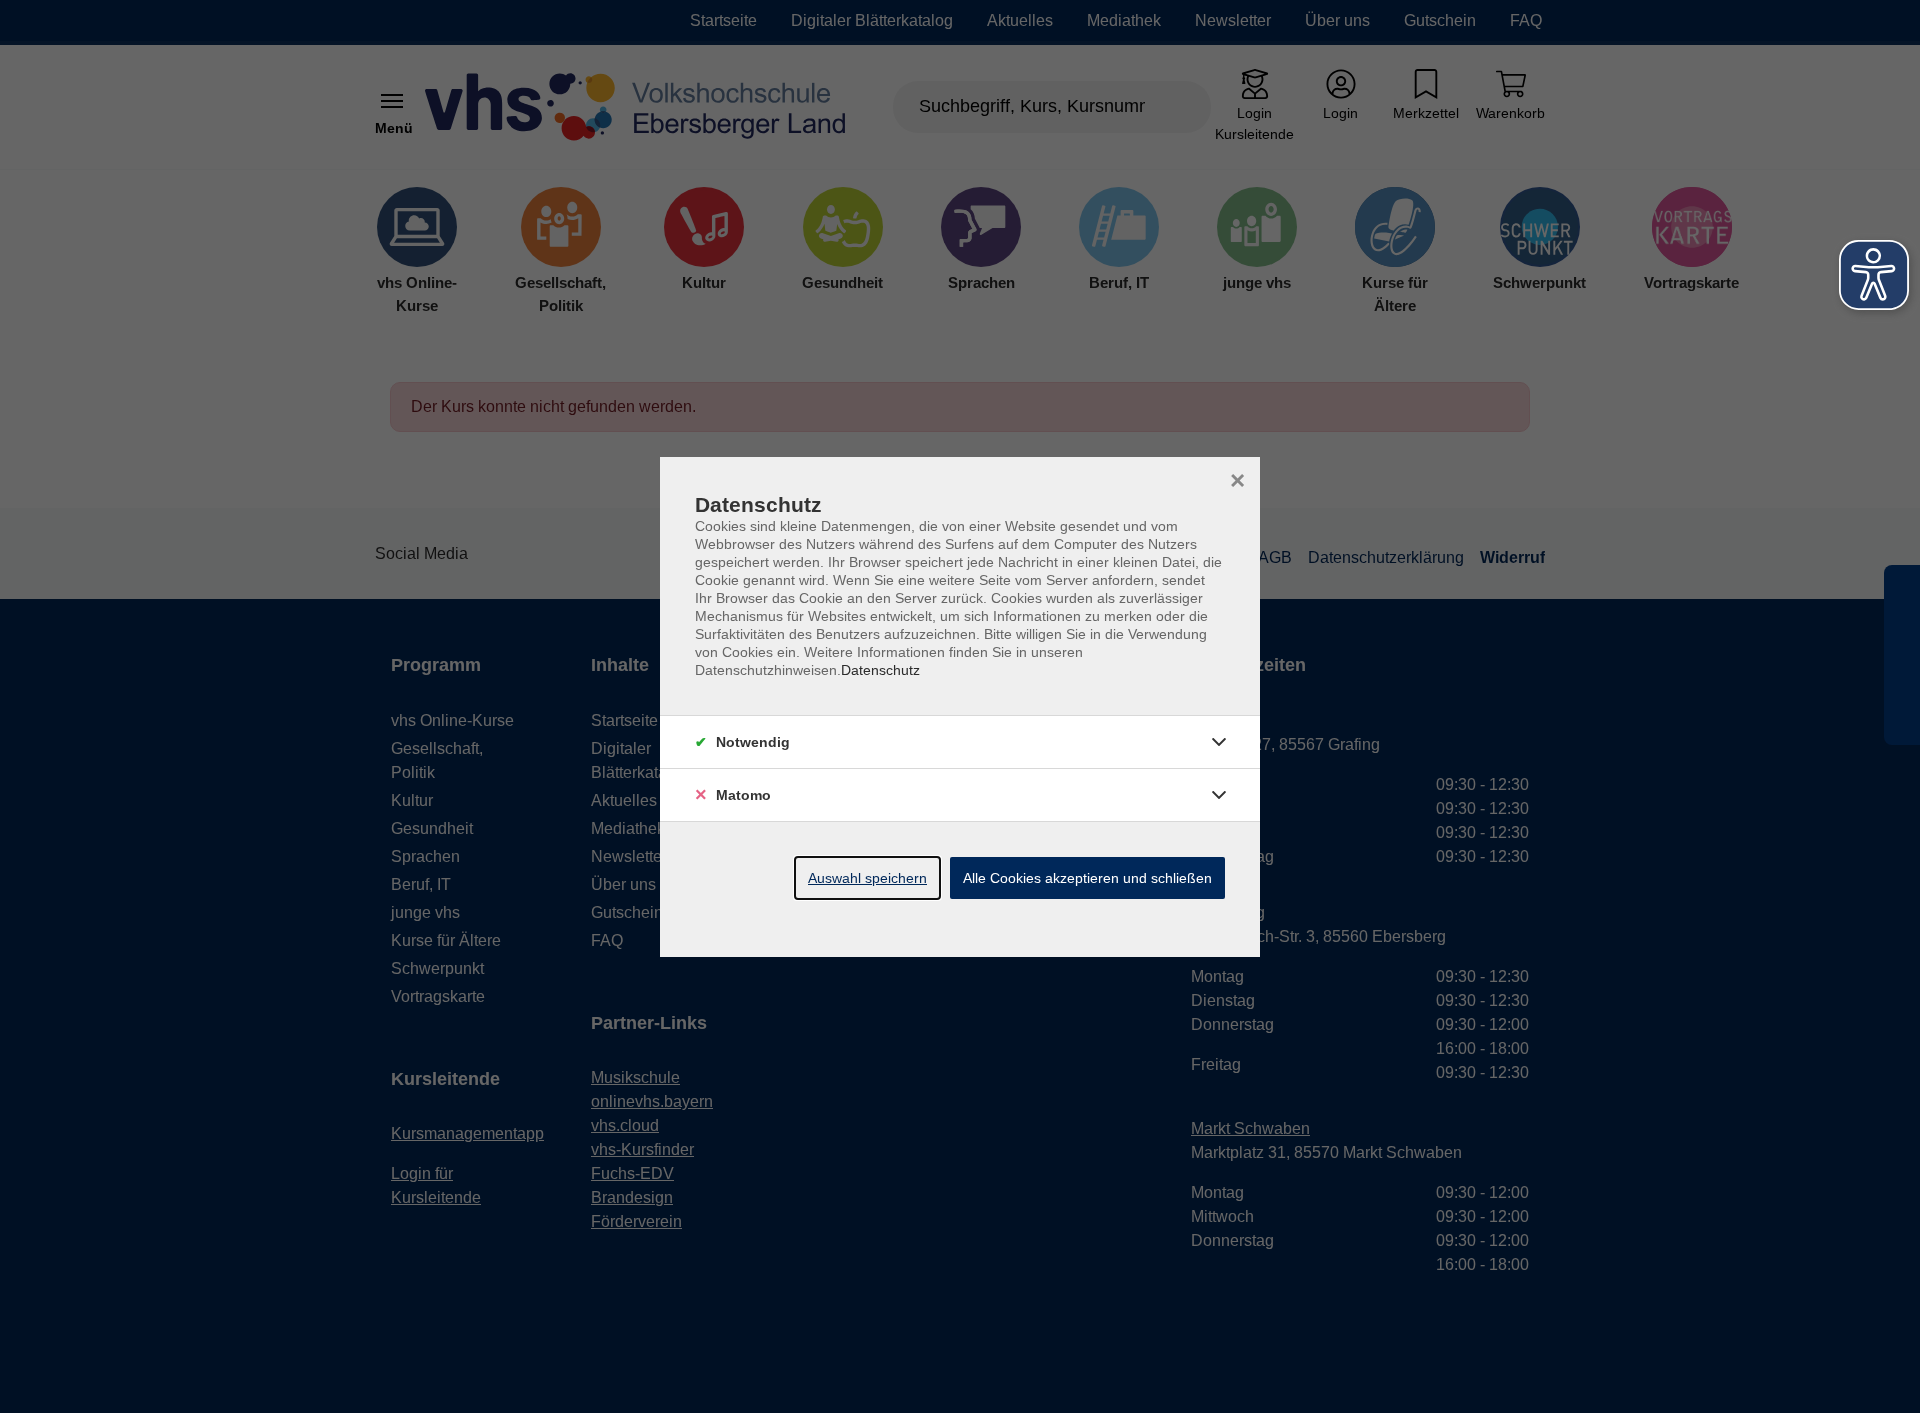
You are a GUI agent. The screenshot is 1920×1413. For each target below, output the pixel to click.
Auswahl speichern (867, 878)
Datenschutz (880, 670)
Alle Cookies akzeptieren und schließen (1087, 878)
